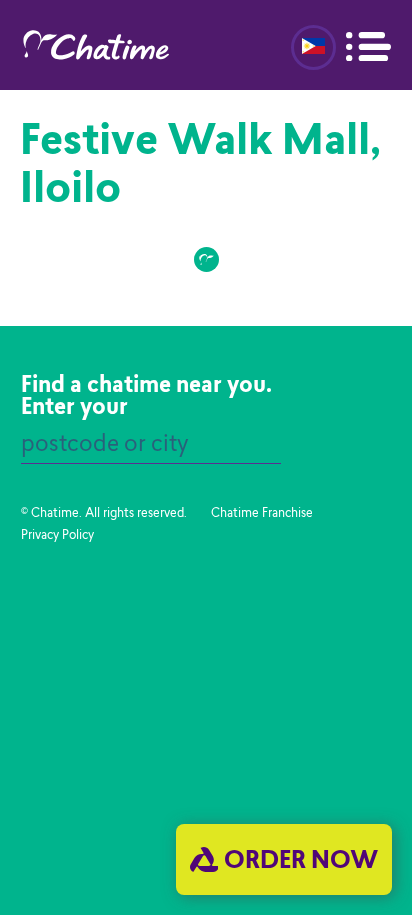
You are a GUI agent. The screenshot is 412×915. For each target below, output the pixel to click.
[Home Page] (111, 45)
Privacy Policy (57, 536)
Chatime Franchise (262, 514)
